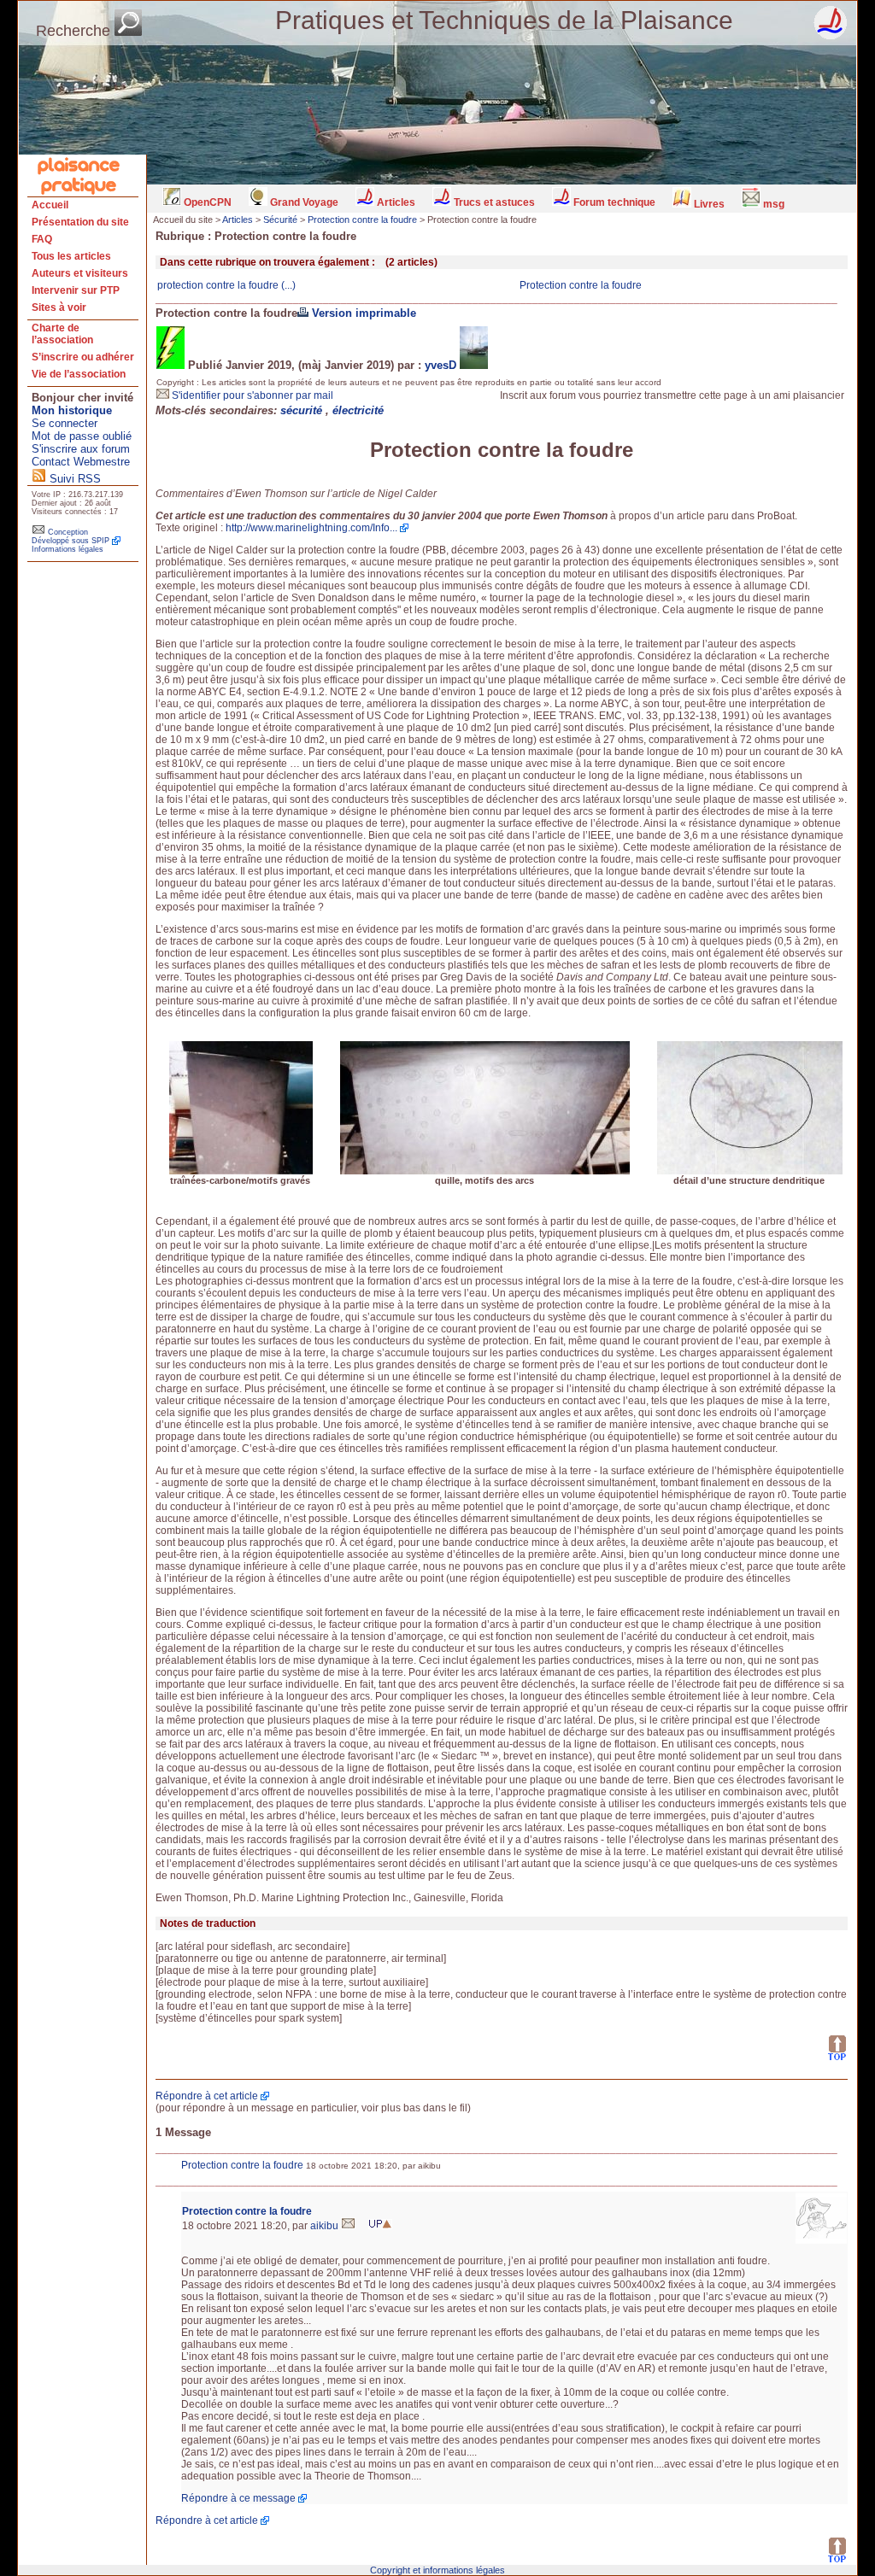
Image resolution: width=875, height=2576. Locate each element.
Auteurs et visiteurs (80, 273)
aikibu (326, 2226)
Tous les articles (71, 256)
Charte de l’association (62, 334)
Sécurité (280, 220)
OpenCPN (206, 202)
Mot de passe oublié (82, 436)
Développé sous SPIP (70, 541)
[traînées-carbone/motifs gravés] (241, 1172)
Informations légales (68, 549)
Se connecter (65, 423)
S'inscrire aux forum (81, 449)
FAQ (42, 239)
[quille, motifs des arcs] (485, 1172)
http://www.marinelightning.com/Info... (311, 528)
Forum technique (613, 202)
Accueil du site (183, 220)
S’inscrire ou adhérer (83, 357)
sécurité (303, 410)
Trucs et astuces (493, 202)
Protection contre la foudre (362, 220)
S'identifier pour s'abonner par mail (251, 395)
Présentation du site (80, 222)
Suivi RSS (73, 479)
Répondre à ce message (238, 2498)
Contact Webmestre (81, 462)
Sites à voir (59, 307)
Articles (395, 202)
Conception (67, 532)
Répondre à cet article (207, 2096)
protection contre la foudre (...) (226, 285)
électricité (358, 410)
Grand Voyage (303, 202)
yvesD (440, 365)
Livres (708, 204)
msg (772, 204)
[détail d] (750, 1172)
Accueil (50, 205)
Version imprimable (362, 313)
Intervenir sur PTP (76, 290)
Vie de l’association (79, 374)
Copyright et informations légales (437, 2570)
